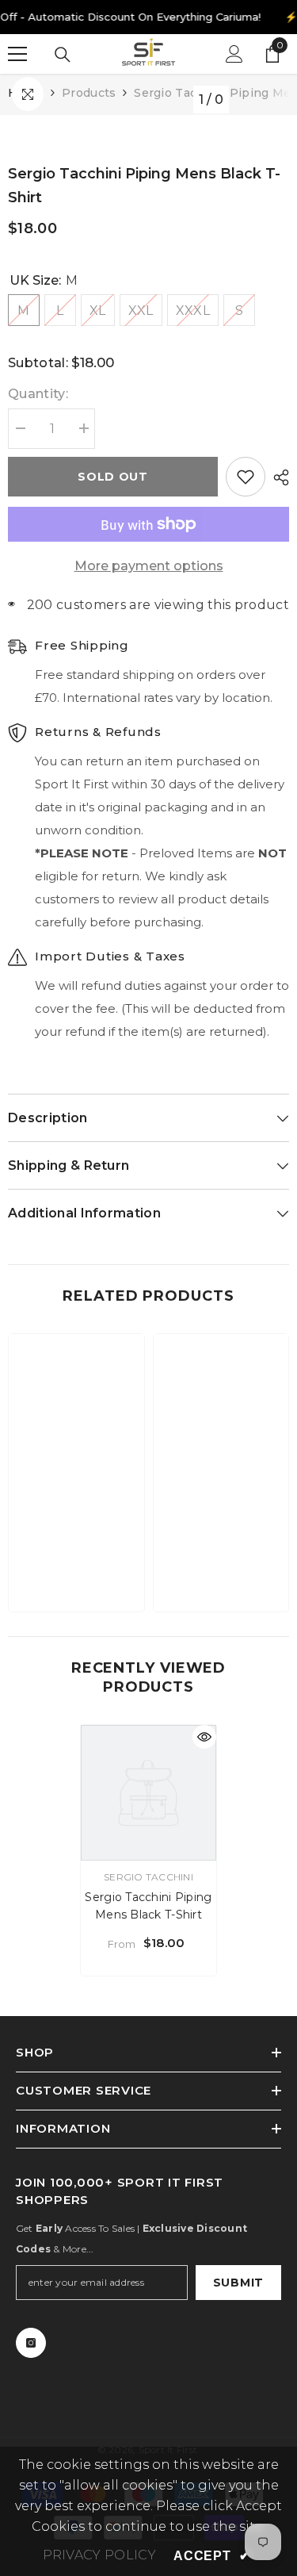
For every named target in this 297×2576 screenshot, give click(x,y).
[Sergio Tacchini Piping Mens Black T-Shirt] (148, 1793)
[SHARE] (277, 477)
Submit (238, 2283)
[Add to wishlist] (246, 477)
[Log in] (234, 54)
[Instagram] (31, 2343)
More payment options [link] (149, 566)
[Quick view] (204, 1737)
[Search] (63, 55)
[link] (76, 1551)
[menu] (17, 54)
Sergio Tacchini (148, 1877)
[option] (148, 1850)
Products (89, 93)
